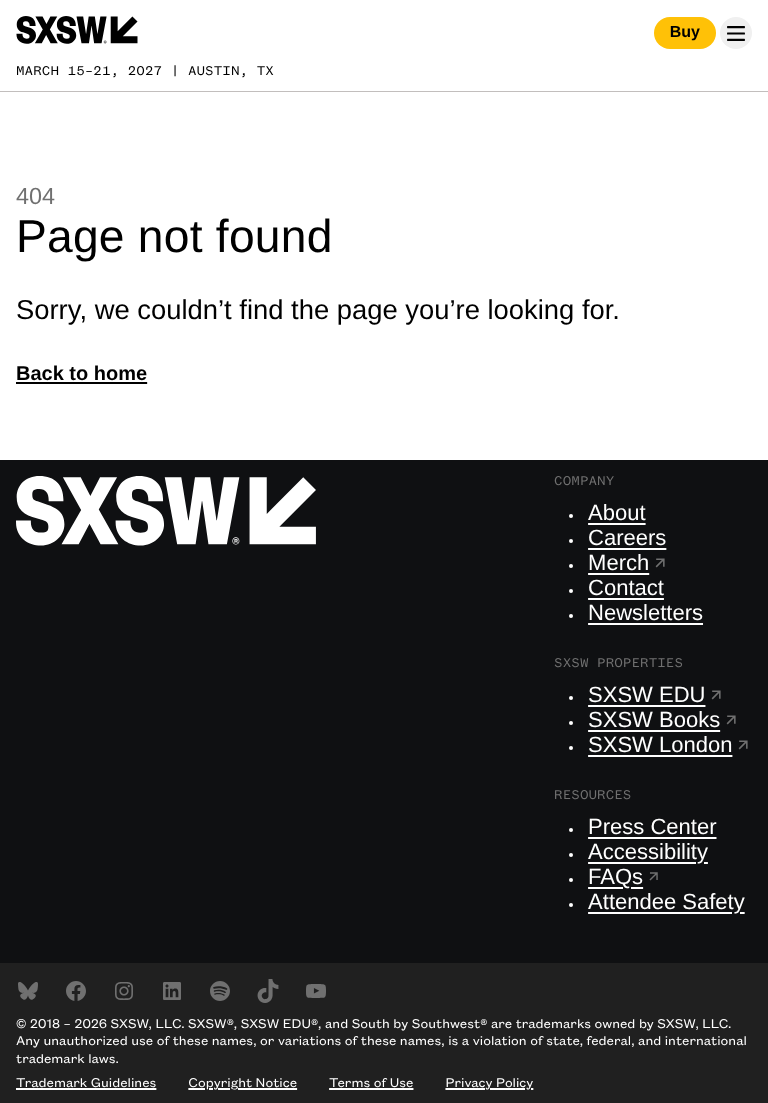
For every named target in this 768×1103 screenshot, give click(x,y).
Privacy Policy (489, 1084)
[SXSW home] (77, 33)
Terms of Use (371, 1084)
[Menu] (736, 33)
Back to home (81, 374)
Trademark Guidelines (86, 1084)
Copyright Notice (242, 1084)
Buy (685, 32)
